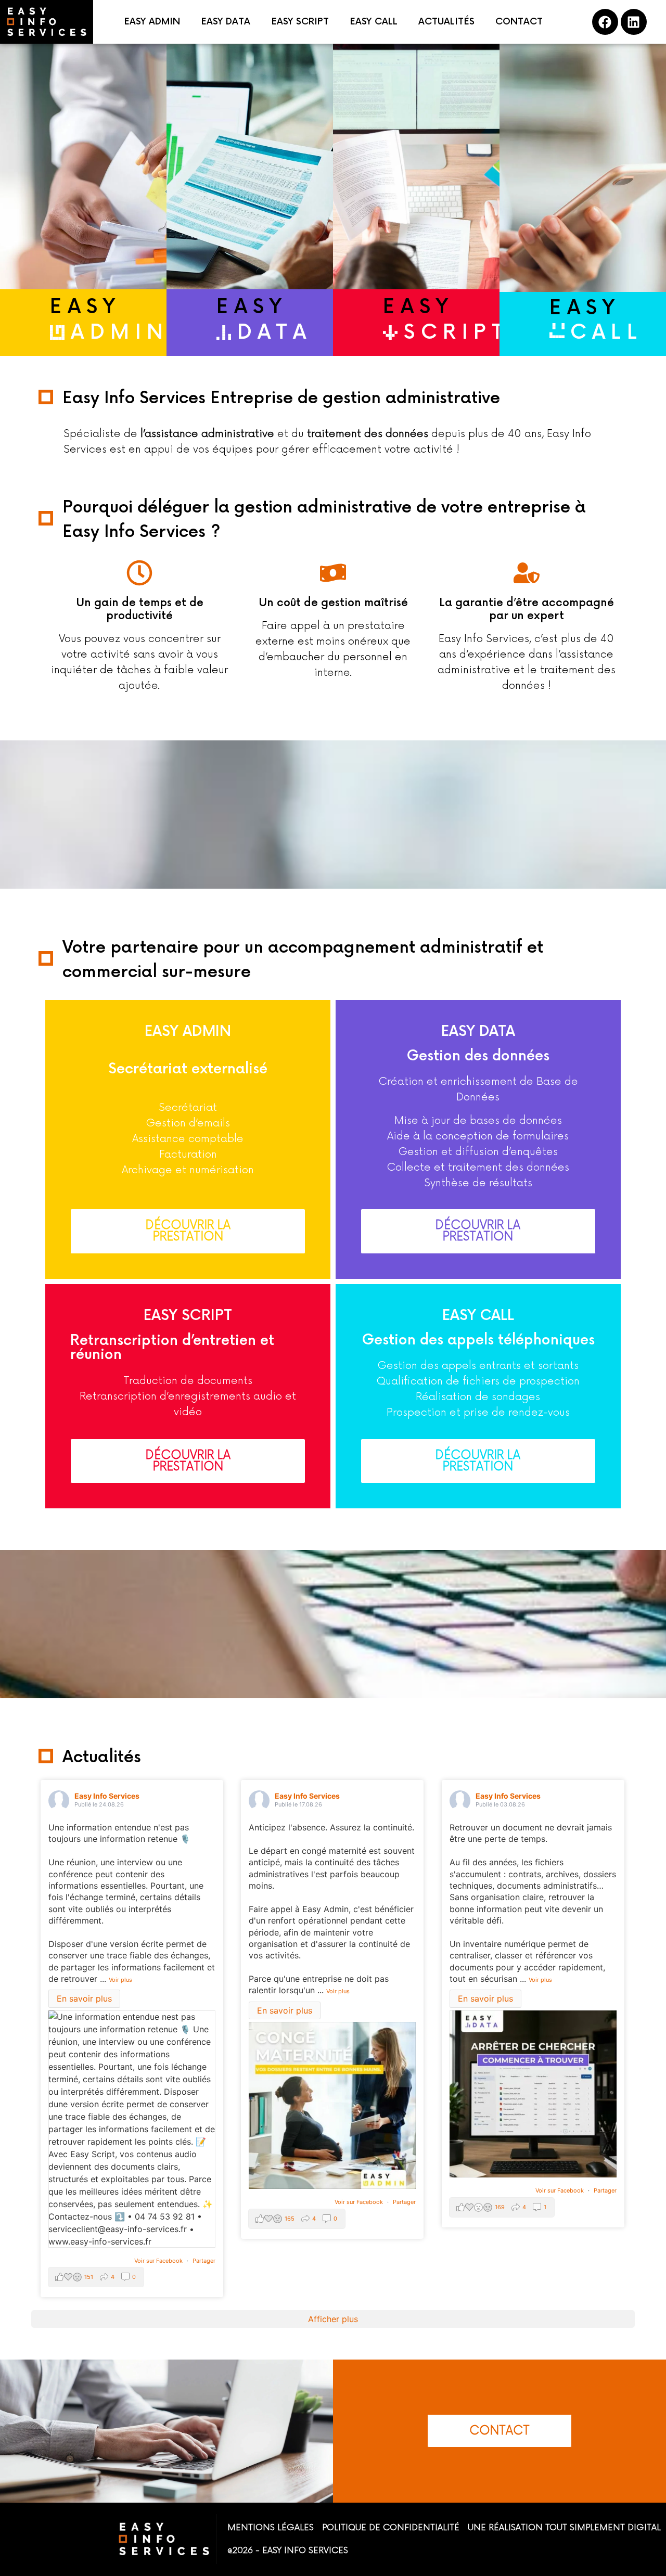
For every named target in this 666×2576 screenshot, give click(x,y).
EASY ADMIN (152, 22)
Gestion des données (478, 1056)
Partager (204, 2261)
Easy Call (478, 1316)
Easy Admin (188, 1032)
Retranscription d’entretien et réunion (172, 1348)
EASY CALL (374, 22)
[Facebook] (605, 22)
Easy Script (188, 1316)
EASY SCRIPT (300, 22)
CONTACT (519, 22)
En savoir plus (84, 1999)
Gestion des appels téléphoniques (478, 1340)
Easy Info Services (107, 1796)
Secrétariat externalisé (188, 1069)
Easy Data (478, 1032)
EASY (85, 307)
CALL (606, 333)
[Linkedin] (634, 22)
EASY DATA (226, 22)
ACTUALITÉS (446, 22)
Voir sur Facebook (159, 2261)
